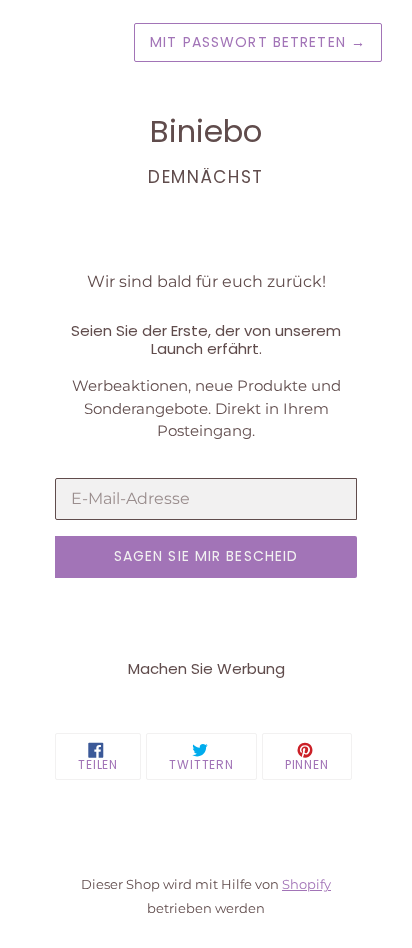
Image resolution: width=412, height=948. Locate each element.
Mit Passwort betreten (258, 42)
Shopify (306, 884)
